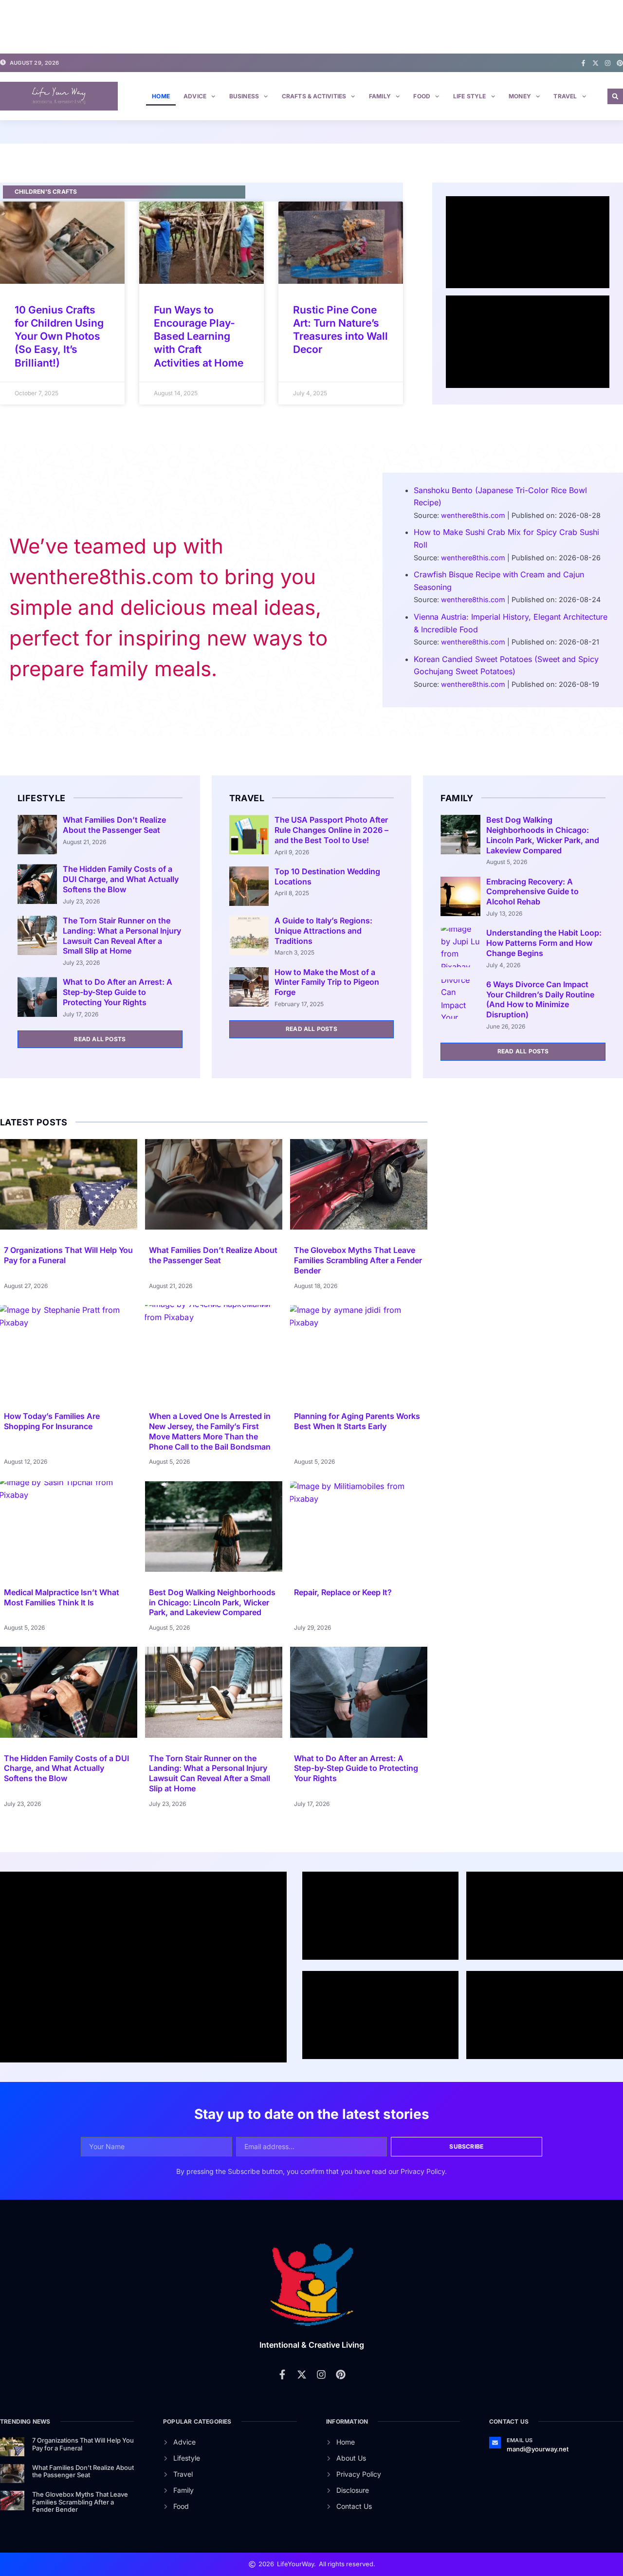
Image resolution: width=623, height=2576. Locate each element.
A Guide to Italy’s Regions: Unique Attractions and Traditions (323, 931)
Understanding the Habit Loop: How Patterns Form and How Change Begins (544, 943)
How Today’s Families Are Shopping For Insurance (52, 1421)
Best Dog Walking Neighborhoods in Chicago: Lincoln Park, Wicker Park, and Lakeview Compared (543, 835)
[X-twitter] (596, 63)
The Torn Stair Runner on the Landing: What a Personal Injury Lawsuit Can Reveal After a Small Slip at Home (122, 936)
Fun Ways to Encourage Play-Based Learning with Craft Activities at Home (199, 336)
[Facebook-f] (583, 63)
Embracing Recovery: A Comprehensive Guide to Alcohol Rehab (532, 892)
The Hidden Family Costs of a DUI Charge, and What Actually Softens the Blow (121, 879)
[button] (615, 96)
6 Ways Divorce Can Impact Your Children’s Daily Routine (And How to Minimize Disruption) (540, 999)
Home (161, 96)
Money (520, 96)
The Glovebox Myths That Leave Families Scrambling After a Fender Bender (358, 1260)
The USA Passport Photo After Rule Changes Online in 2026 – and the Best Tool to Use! (331, 830)
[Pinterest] (620, 63)
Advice (195, 96)
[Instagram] (608, 63)
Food (422, 96)
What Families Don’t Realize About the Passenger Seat (114, 825)
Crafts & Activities (314, 96)
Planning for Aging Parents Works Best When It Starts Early (357, 1421)
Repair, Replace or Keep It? (343, 1592)
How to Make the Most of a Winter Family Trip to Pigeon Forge (327, 982)
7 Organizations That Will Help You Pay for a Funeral (83, 2444)
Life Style (470, 96)
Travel (565, 96)
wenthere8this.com (473, 515)
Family (380, 96)
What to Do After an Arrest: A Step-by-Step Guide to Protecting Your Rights (118, 992)
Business (244, 96)
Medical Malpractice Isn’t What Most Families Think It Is (62, 1597)
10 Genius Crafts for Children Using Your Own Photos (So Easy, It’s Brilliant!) (59, 336)
